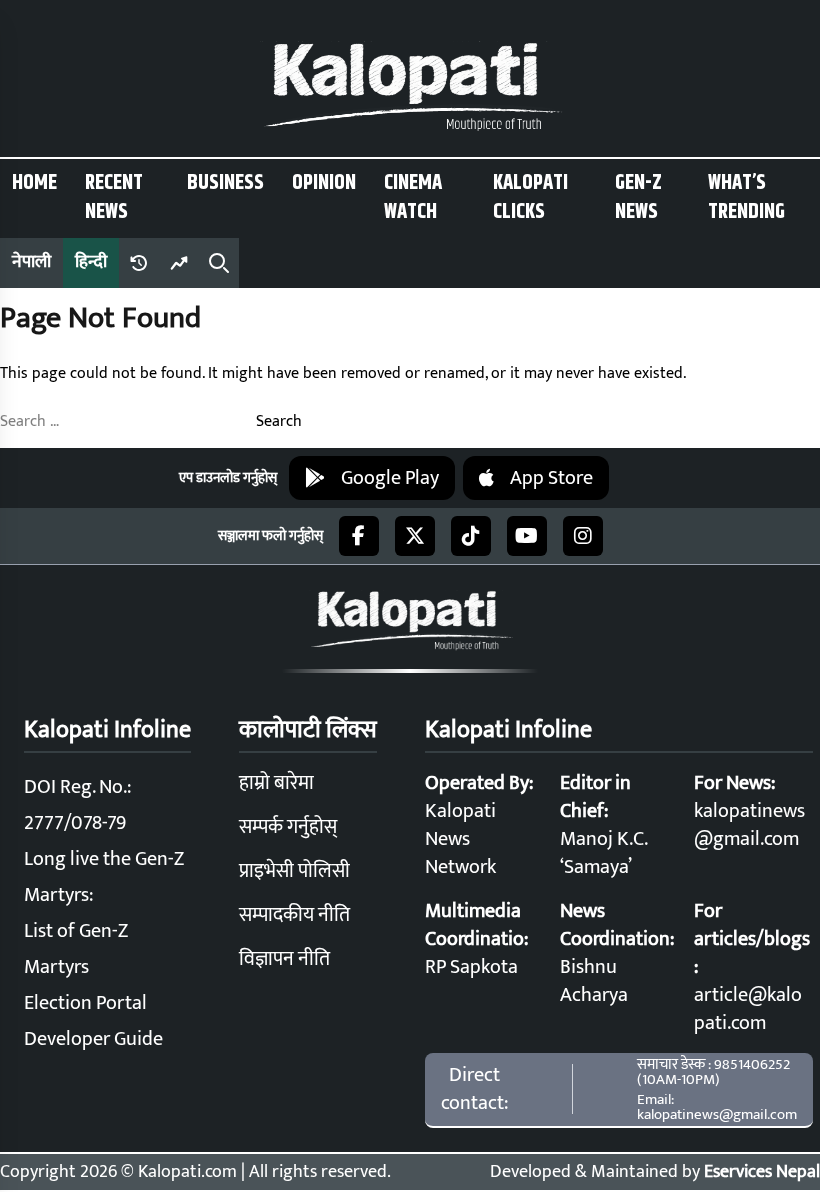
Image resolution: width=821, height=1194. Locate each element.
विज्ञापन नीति (284, 959)
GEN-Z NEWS (638, 197)
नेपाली (31, 262)
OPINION (324, 183)
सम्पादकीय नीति (294, 915)
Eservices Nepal (762, 1172)
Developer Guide (93, 1039)
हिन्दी (91, 262)
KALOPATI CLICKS (530, 197)
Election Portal (85, 1003)
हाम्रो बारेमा (276, 783)
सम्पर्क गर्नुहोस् (288, 827)
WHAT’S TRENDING (746, 197)
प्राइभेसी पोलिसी (294, 871)
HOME (34, 183)
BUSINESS (225, 183)
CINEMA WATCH (413, 197)
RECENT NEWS (114, 197)
